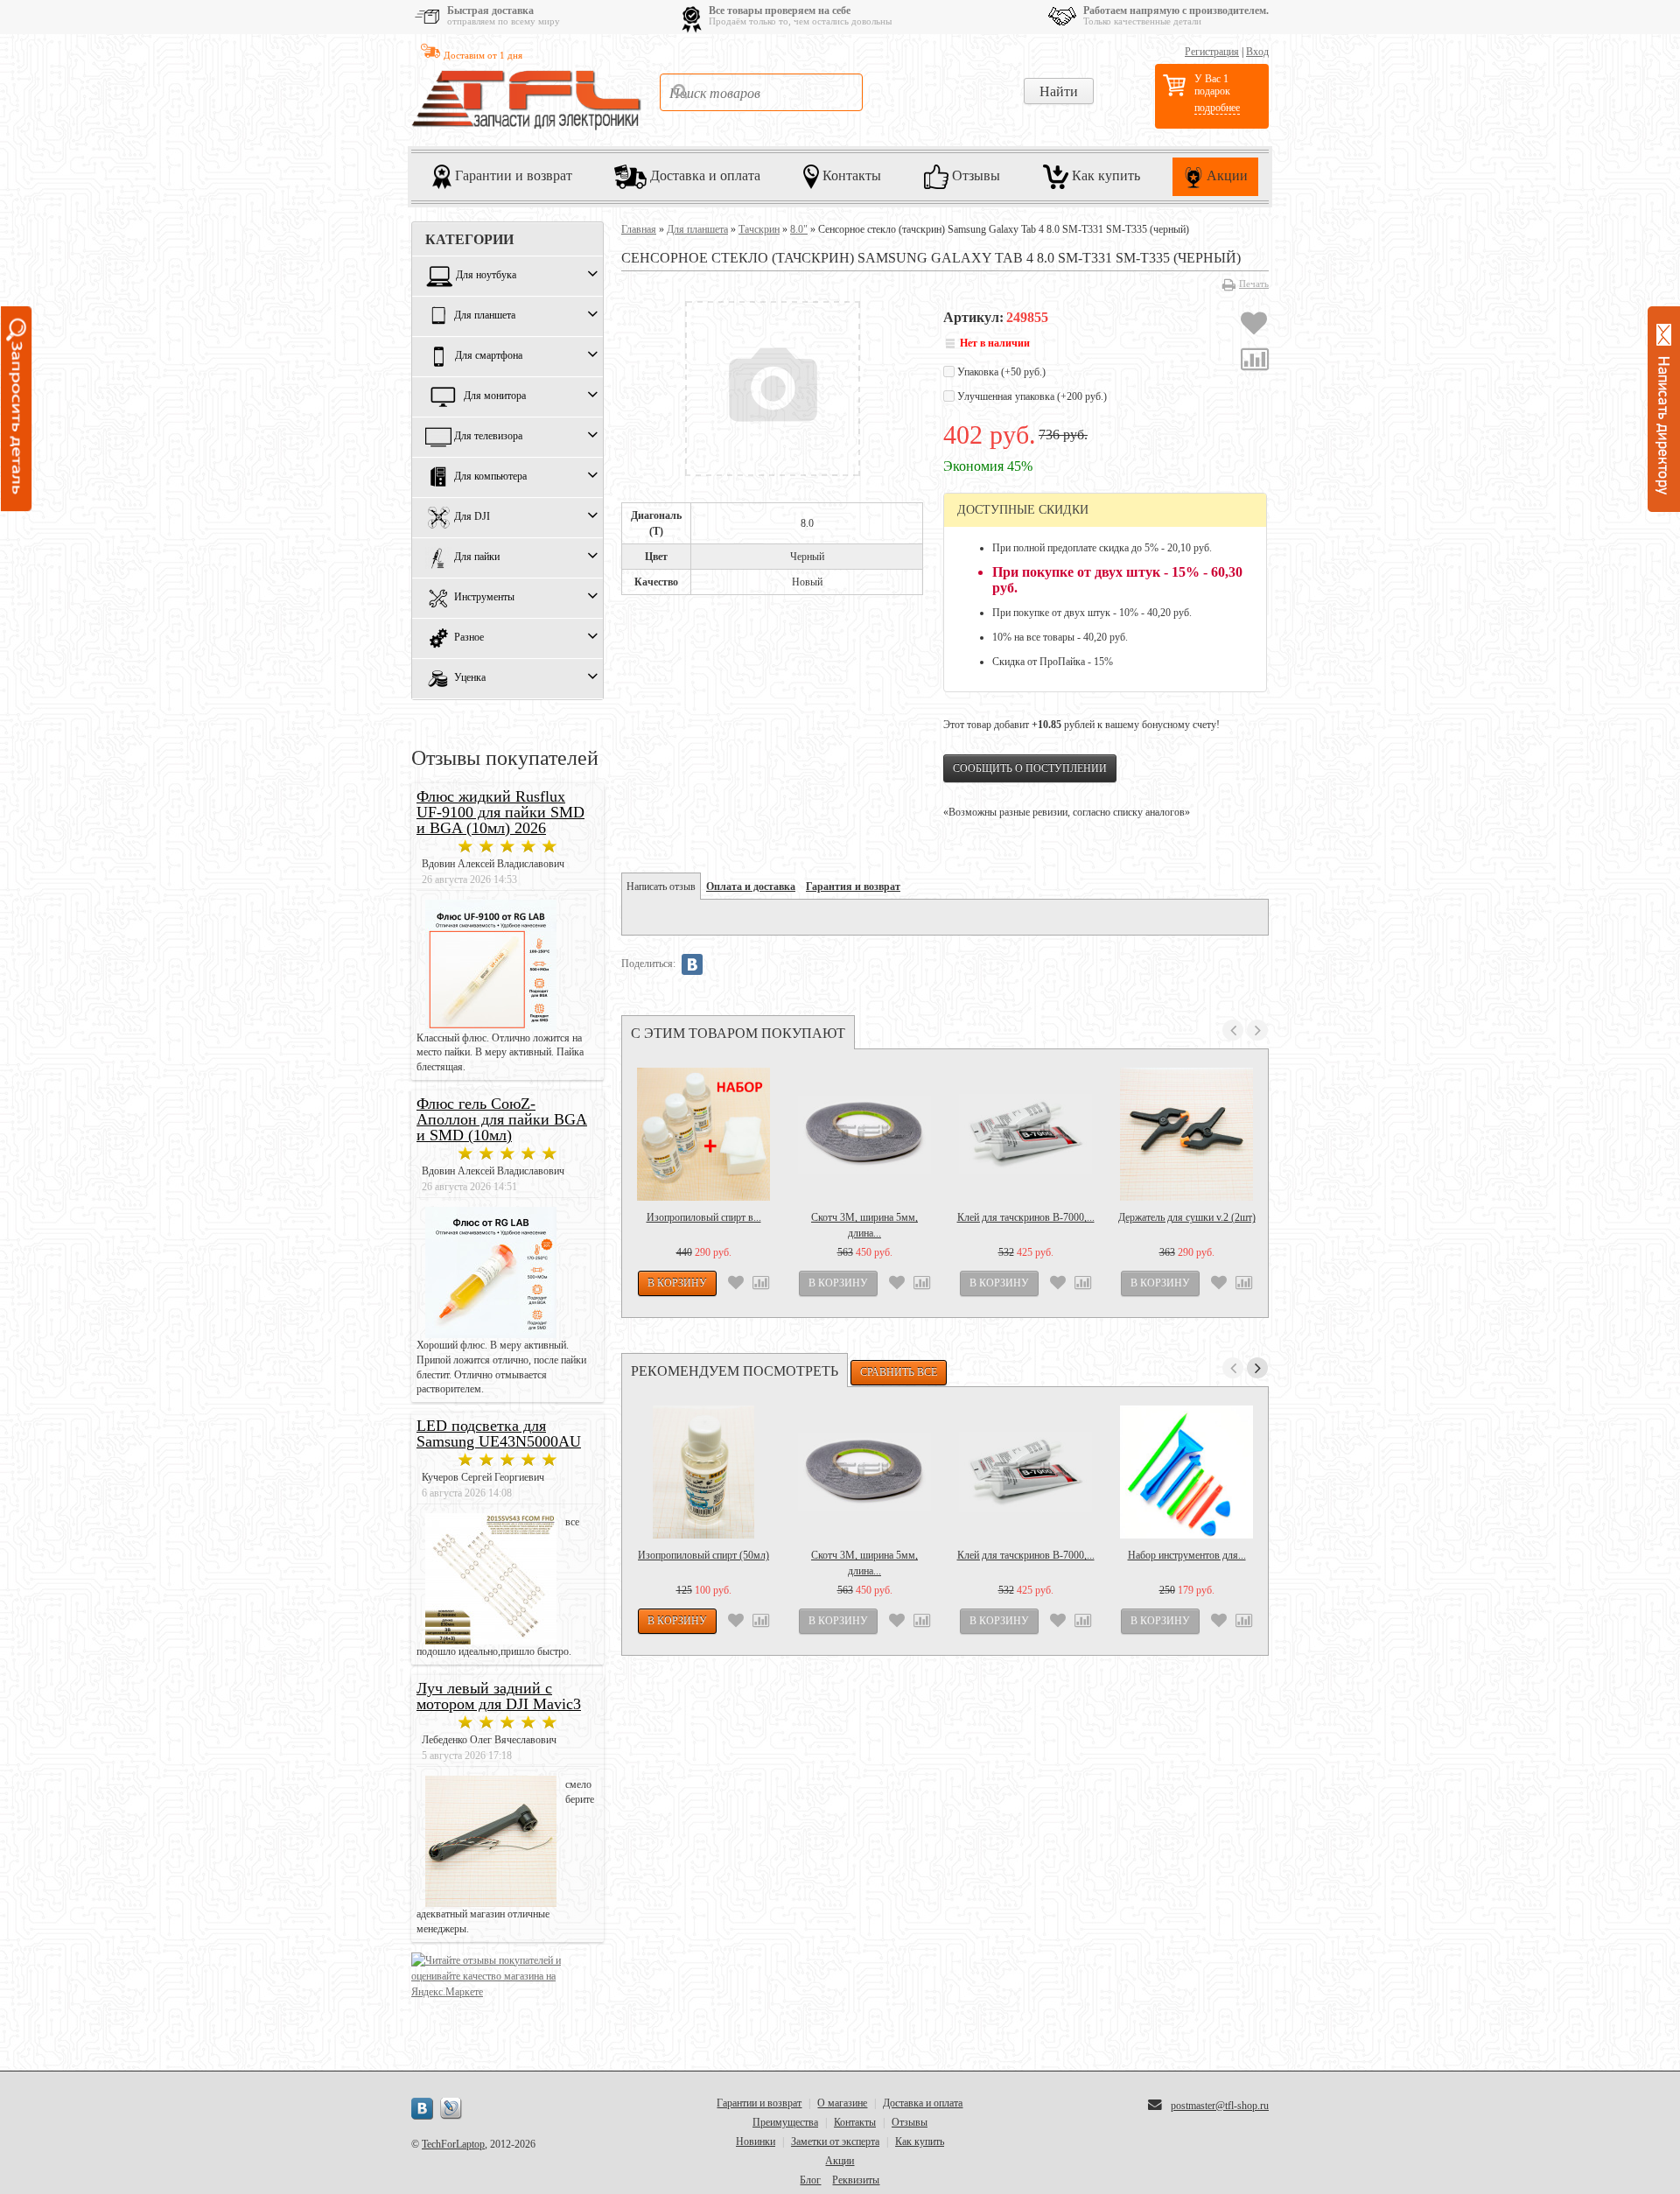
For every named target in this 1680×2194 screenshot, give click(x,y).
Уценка (470, 678)
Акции (1225, 175)
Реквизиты (856, 2180)
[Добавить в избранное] (1254, 326)
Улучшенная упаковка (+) (1031, 396)
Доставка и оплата (703, 175)
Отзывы (974, 175)
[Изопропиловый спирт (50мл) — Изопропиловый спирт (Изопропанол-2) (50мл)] (703, 1472)
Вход (1257, 52)
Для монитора (495, 396)
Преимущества (785, 2122)
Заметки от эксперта (835, 2141)
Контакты (850, 175)
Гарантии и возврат (512, 175)
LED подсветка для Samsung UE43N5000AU (499, 1433)
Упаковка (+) (1000, 372)
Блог (810, 2180)
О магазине (842, 2103)
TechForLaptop (453, 2144)
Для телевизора (488, 437)
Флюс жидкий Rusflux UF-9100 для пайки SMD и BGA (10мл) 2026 (500, 812)
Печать (1254, 284)
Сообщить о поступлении (1030, 768)
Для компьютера (490, 477)
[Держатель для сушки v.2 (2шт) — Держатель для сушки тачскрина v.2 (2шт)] (1186, 1134)
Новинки (756, 2141)
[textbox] (761, 92)
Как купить (1104, 175)
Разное (469, 638)
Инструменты (484, 598)
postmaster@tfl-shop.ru (1220, 2106)
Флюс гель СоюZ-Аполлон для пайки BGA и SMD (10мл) (502, 1119)
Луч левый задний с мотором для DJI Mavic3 (499, 1696)
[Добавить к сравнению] (1255, 361)
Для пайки (477, 557)
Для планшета (485, 316)
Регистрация (1212, 52)
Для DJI (472, 517)
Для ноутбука (486, 276)
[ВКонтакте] (692, 964)
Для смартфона (489, 356)
